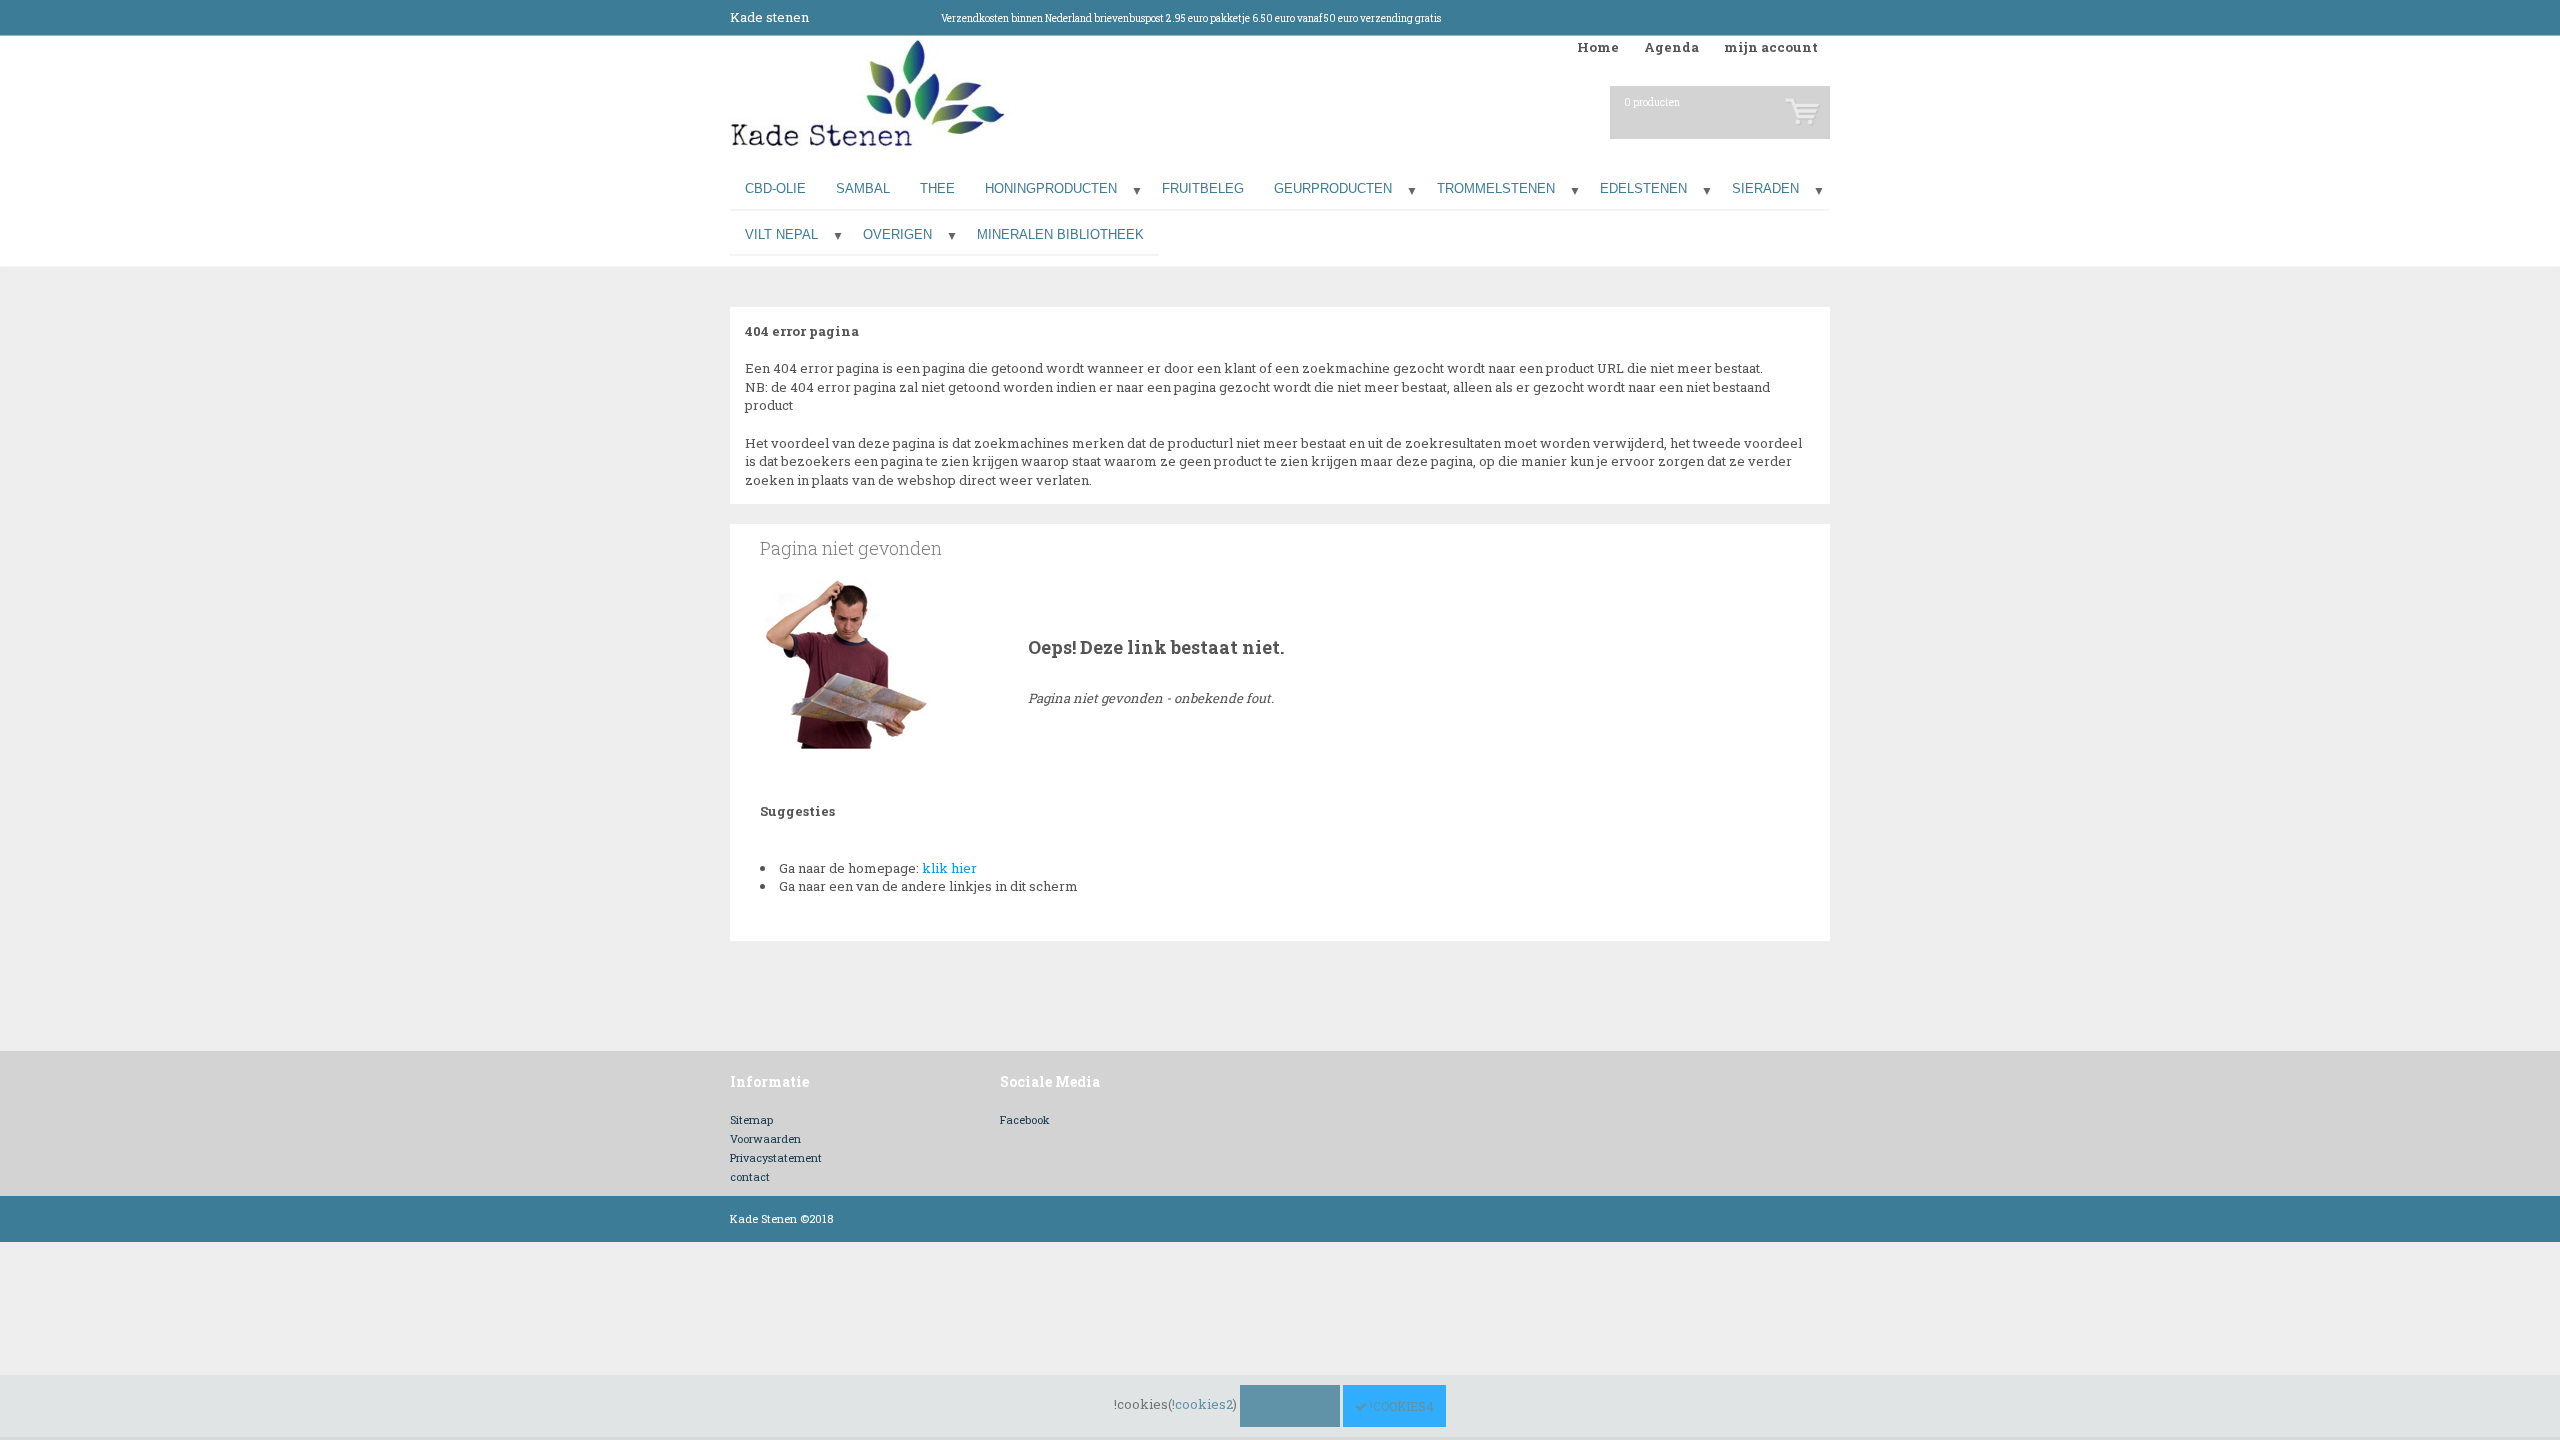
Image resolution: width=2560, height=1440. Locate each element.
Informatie (769, 1081)
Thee (937, 188)
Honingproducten (1051, 188)
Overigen (897, 234)
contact (750, 1176)
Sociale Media (1050, 1081)
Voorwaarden (765, 1138)
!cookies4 (1400, 1406)
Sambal (863, 188)
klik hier (949, 868)
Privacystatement (776, 1157)
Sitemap (751, 1119)
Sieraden (1765, 188)
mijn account (1771, 47)
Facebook (1025, 1119)
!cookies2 (1202, 1404)
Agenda (1671, 47)
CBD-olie (775, 188)
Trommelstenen (1496, 188)
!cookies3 (1295, 1406)
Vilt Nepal (781, 234)
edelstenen (1643, 188)
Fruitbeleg (1203, 188)
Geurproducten (1333, 188)
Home (1598, 47)
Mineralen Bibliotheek (1060, 234)
